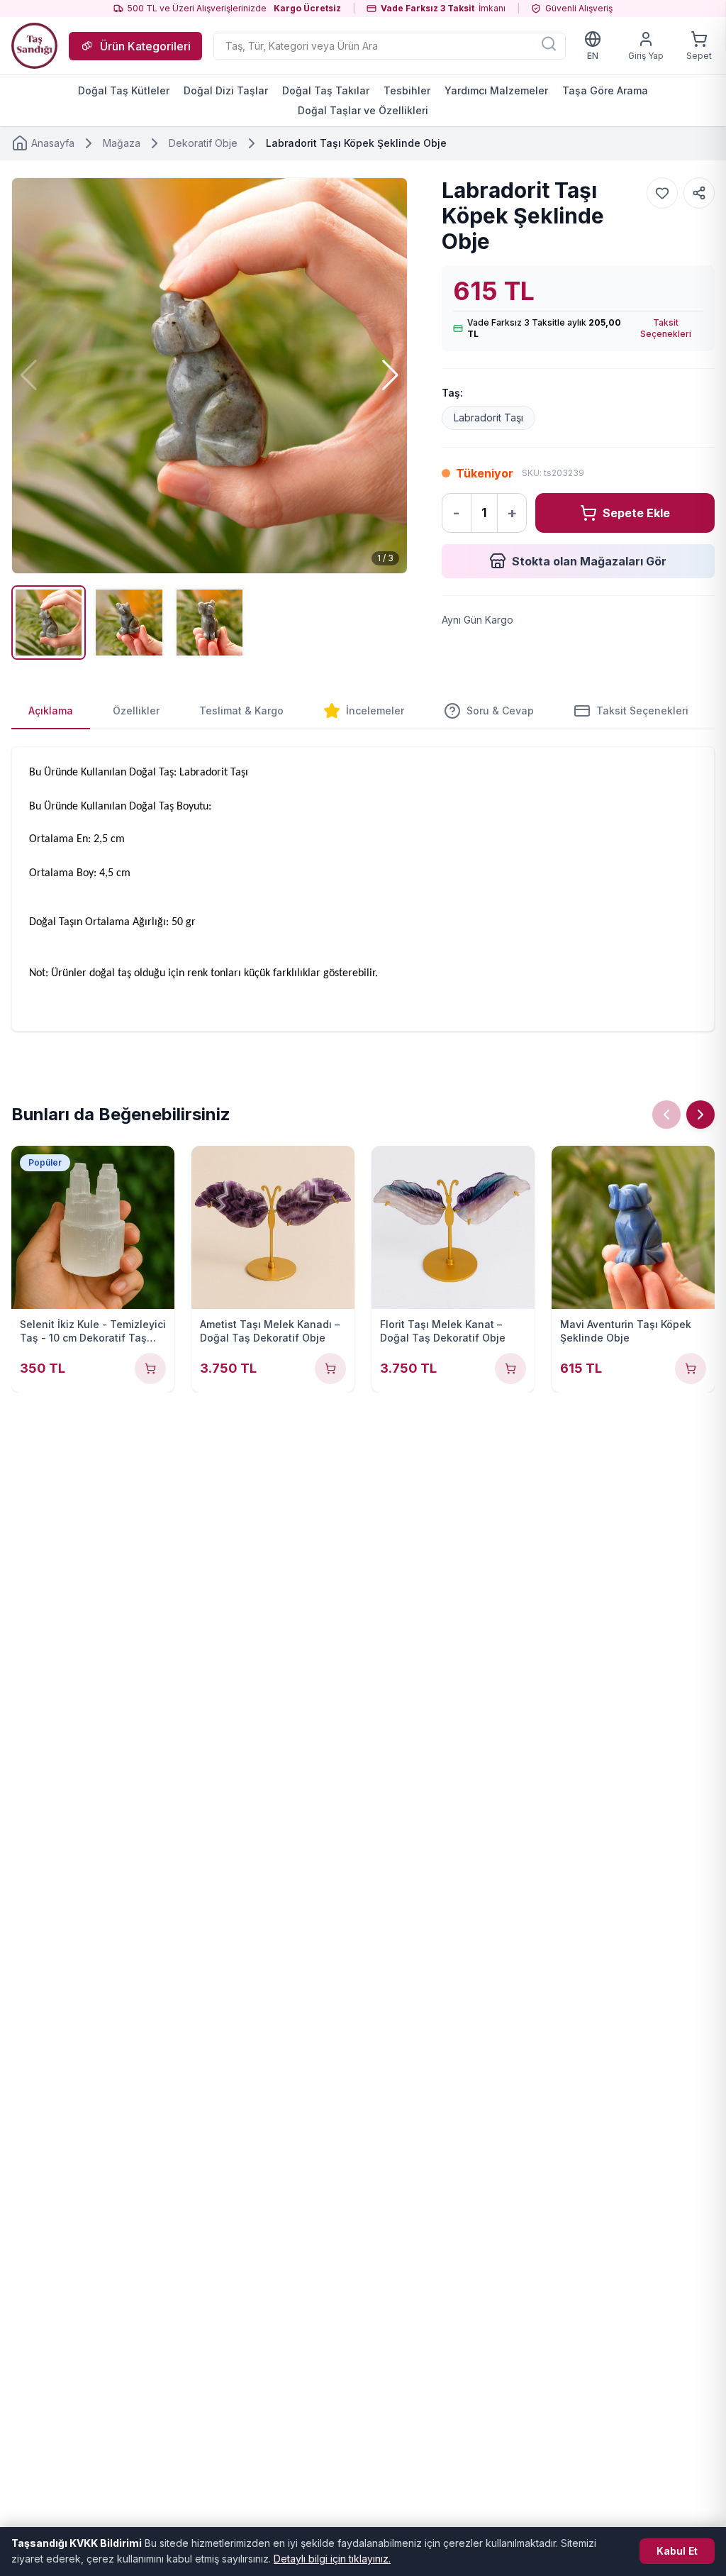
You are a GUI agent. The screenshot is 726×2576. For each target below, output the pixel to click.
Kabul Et (677, 2551)
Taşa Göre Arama (605, 90)
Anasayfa (53, 143)
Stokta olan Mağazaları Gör (589, 561)
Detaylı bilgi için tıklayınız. (332, 2559)
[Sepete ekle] (150, 1369)
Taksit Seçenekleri (666, 328)
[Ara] (549, 43)
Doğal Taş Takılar (326, 90)
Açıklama (51, 711)
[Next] (700, 1115)
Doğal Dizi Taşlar (226, 90)
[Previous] (666, 1115)
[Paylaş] (699, 193)
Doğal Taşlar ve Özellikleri (363, 110)
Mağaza (122, 143)
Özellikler (136, 711)
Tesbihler (407, 90)
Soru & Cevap (500, 711)
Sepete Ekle (636, 513)
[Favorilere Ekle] (662, 193)
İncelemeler (375, 711)
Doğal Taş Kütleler (124, 90)
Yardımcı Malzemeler (496, 90)
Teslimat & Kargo (241, 711)
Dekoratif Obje (203, 143)
